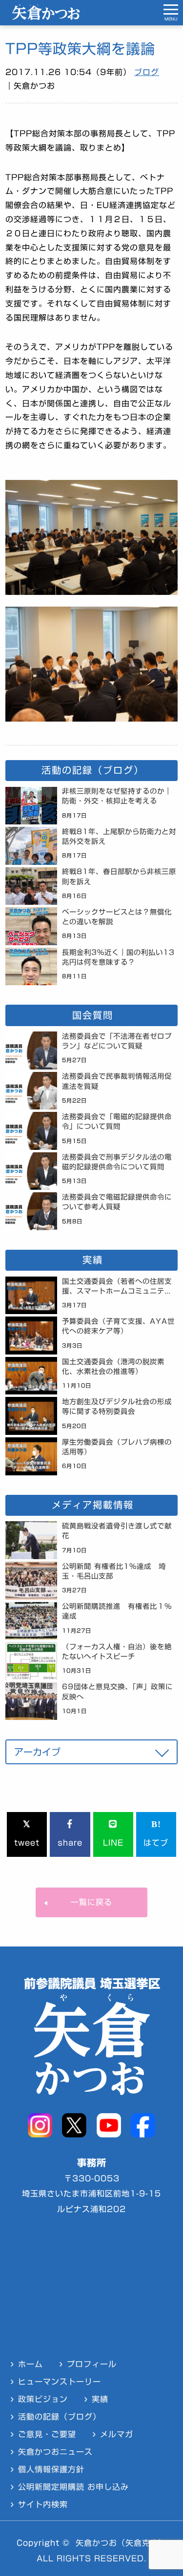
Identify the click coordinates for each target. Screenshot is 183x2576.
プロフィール (92, 2364)
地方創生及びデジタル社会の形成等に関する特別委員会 (117, 1406)
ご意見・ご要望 (47, 2434)
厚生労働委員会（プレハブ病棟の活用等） (117, 1447)
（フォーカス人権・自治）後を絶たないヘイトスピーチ (117, 1651)
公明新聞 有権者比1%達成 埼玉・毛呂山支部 (114, 1571)
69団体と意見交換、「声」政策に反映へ (117, 1691)
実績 (100, 2399)
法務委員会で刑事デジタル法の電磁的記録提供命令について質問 (117, 1162)
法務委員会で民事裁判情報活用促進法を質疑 (117, 1081)
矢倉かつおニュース (55, 2452)
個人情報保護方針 (51, 2469)
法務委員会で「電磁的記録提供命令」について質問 (117, 1121)
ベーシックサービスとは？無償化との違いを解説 (117, 917)
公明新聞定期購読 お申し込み (73, 2487)
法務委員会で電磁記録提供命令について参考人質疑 (117, 1202)
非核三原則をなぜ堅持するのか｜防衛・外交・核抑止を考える (117, 796)
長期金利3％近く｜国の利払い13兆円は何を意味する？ (118, 957)
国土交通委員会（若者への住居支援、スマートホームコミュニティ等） (117, 1288)
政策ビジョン (43, 2399)
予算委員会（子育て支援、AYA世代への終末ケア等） (118, 1326)
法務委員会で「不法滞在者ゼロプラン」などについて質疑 (117, 1041)
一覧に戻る (91, 1902)
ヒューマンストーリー (60, 2382)
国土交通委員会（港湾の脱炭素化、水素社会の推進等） (113, 1366)
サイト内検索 (43, 2504)
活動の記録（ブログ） (60, 2417)
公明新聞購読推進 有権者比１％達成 (117, 1611)
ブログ (147, 72)
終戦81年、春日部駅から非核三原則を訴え (119, 876)
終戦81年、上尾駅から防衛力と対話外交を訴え (119, 836)
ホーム (30, 2364)
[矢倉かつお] (46, 17)
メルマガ (117, 2434)
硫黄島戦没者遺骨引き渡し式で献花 (117, 1531)
